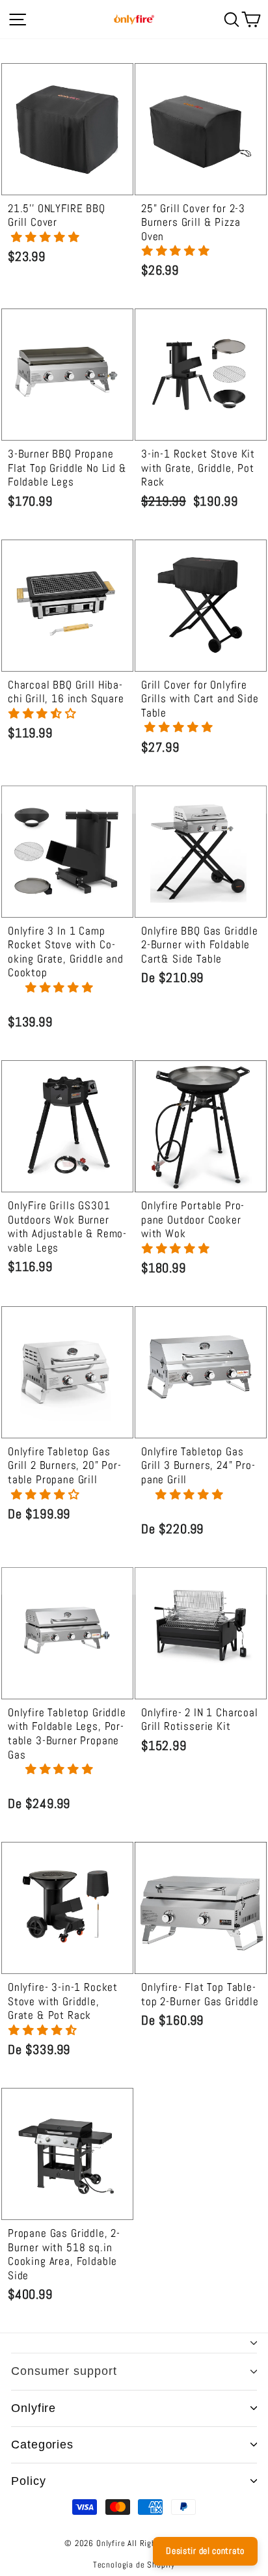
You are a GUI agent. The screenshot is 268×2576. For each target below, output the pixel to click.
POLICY (28, 2481)
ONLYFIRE (33, 2408)
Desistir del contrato (205, 2551)
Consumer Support (64, 2371)
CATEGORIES (42, 2445)
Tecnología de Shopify (134, 2565)
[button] (47, 237)
